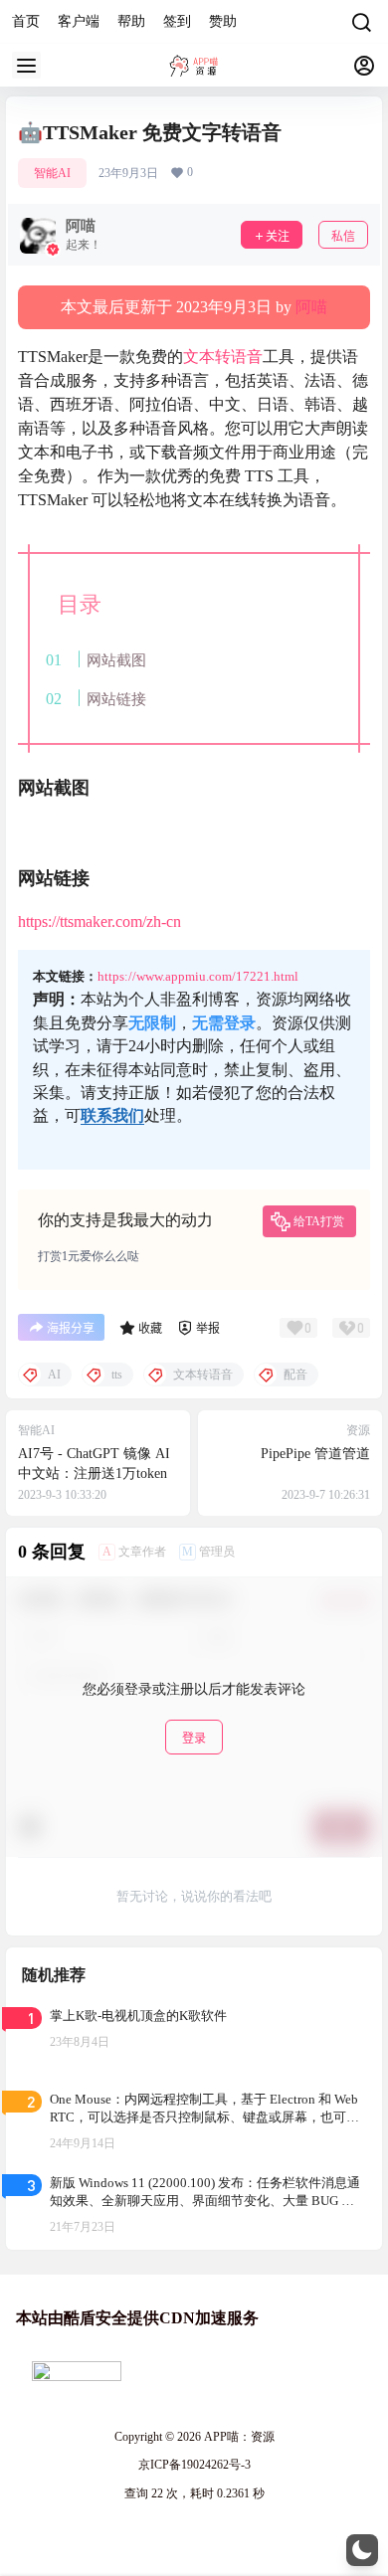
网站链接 (116, 699)
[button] (362, 2550)
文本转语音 (223, 357)
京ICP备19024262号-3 (194, 2465)
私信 (343, 236)
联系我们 (112, 1115)
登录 (194, 1738)
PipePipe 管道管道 (315, 1454)
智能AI (52, 173)
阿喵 (311, 307)
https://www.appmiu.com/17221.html (198, 976)
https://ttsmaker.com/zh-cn (99, 921)
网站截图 (116, 660)
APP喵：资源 (238, 2437)
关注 (278, 236)
